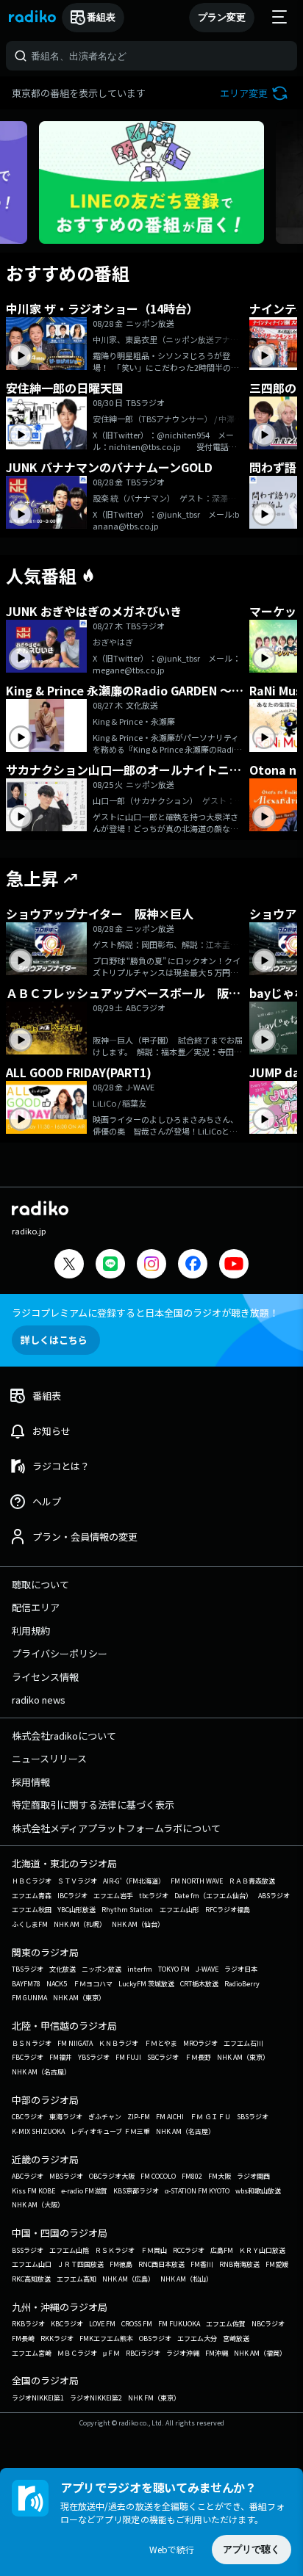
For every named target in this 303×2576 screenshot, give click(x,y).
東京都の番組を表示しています (79, 93)
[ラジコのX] (69, 1266)
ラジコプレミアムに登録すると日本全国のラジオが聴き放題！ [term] (145, 1313)
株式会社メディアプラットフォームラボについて (116, 1828)
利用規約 (31, 1631)
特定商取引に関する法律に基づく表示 (93, 1805)
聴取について (40, 1584)
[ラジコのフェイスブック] (193, 1266)
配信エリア (36, 1607)
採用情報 (31, 1782)
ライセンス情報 (45, 1677)
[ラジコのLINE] (110, 1266)
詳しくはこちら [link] (54, 1340)
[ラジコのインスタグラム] (151, 1264)
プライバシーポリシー (60, 1653)
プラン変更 (222, 17)
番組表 (101, 17)
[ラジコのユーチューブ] (234, 1266)
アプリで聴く (252, 2549)
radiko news (39, 1700)
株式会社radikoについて (64, 1736)
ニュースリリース (49, 1758)
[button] (256, 93)
